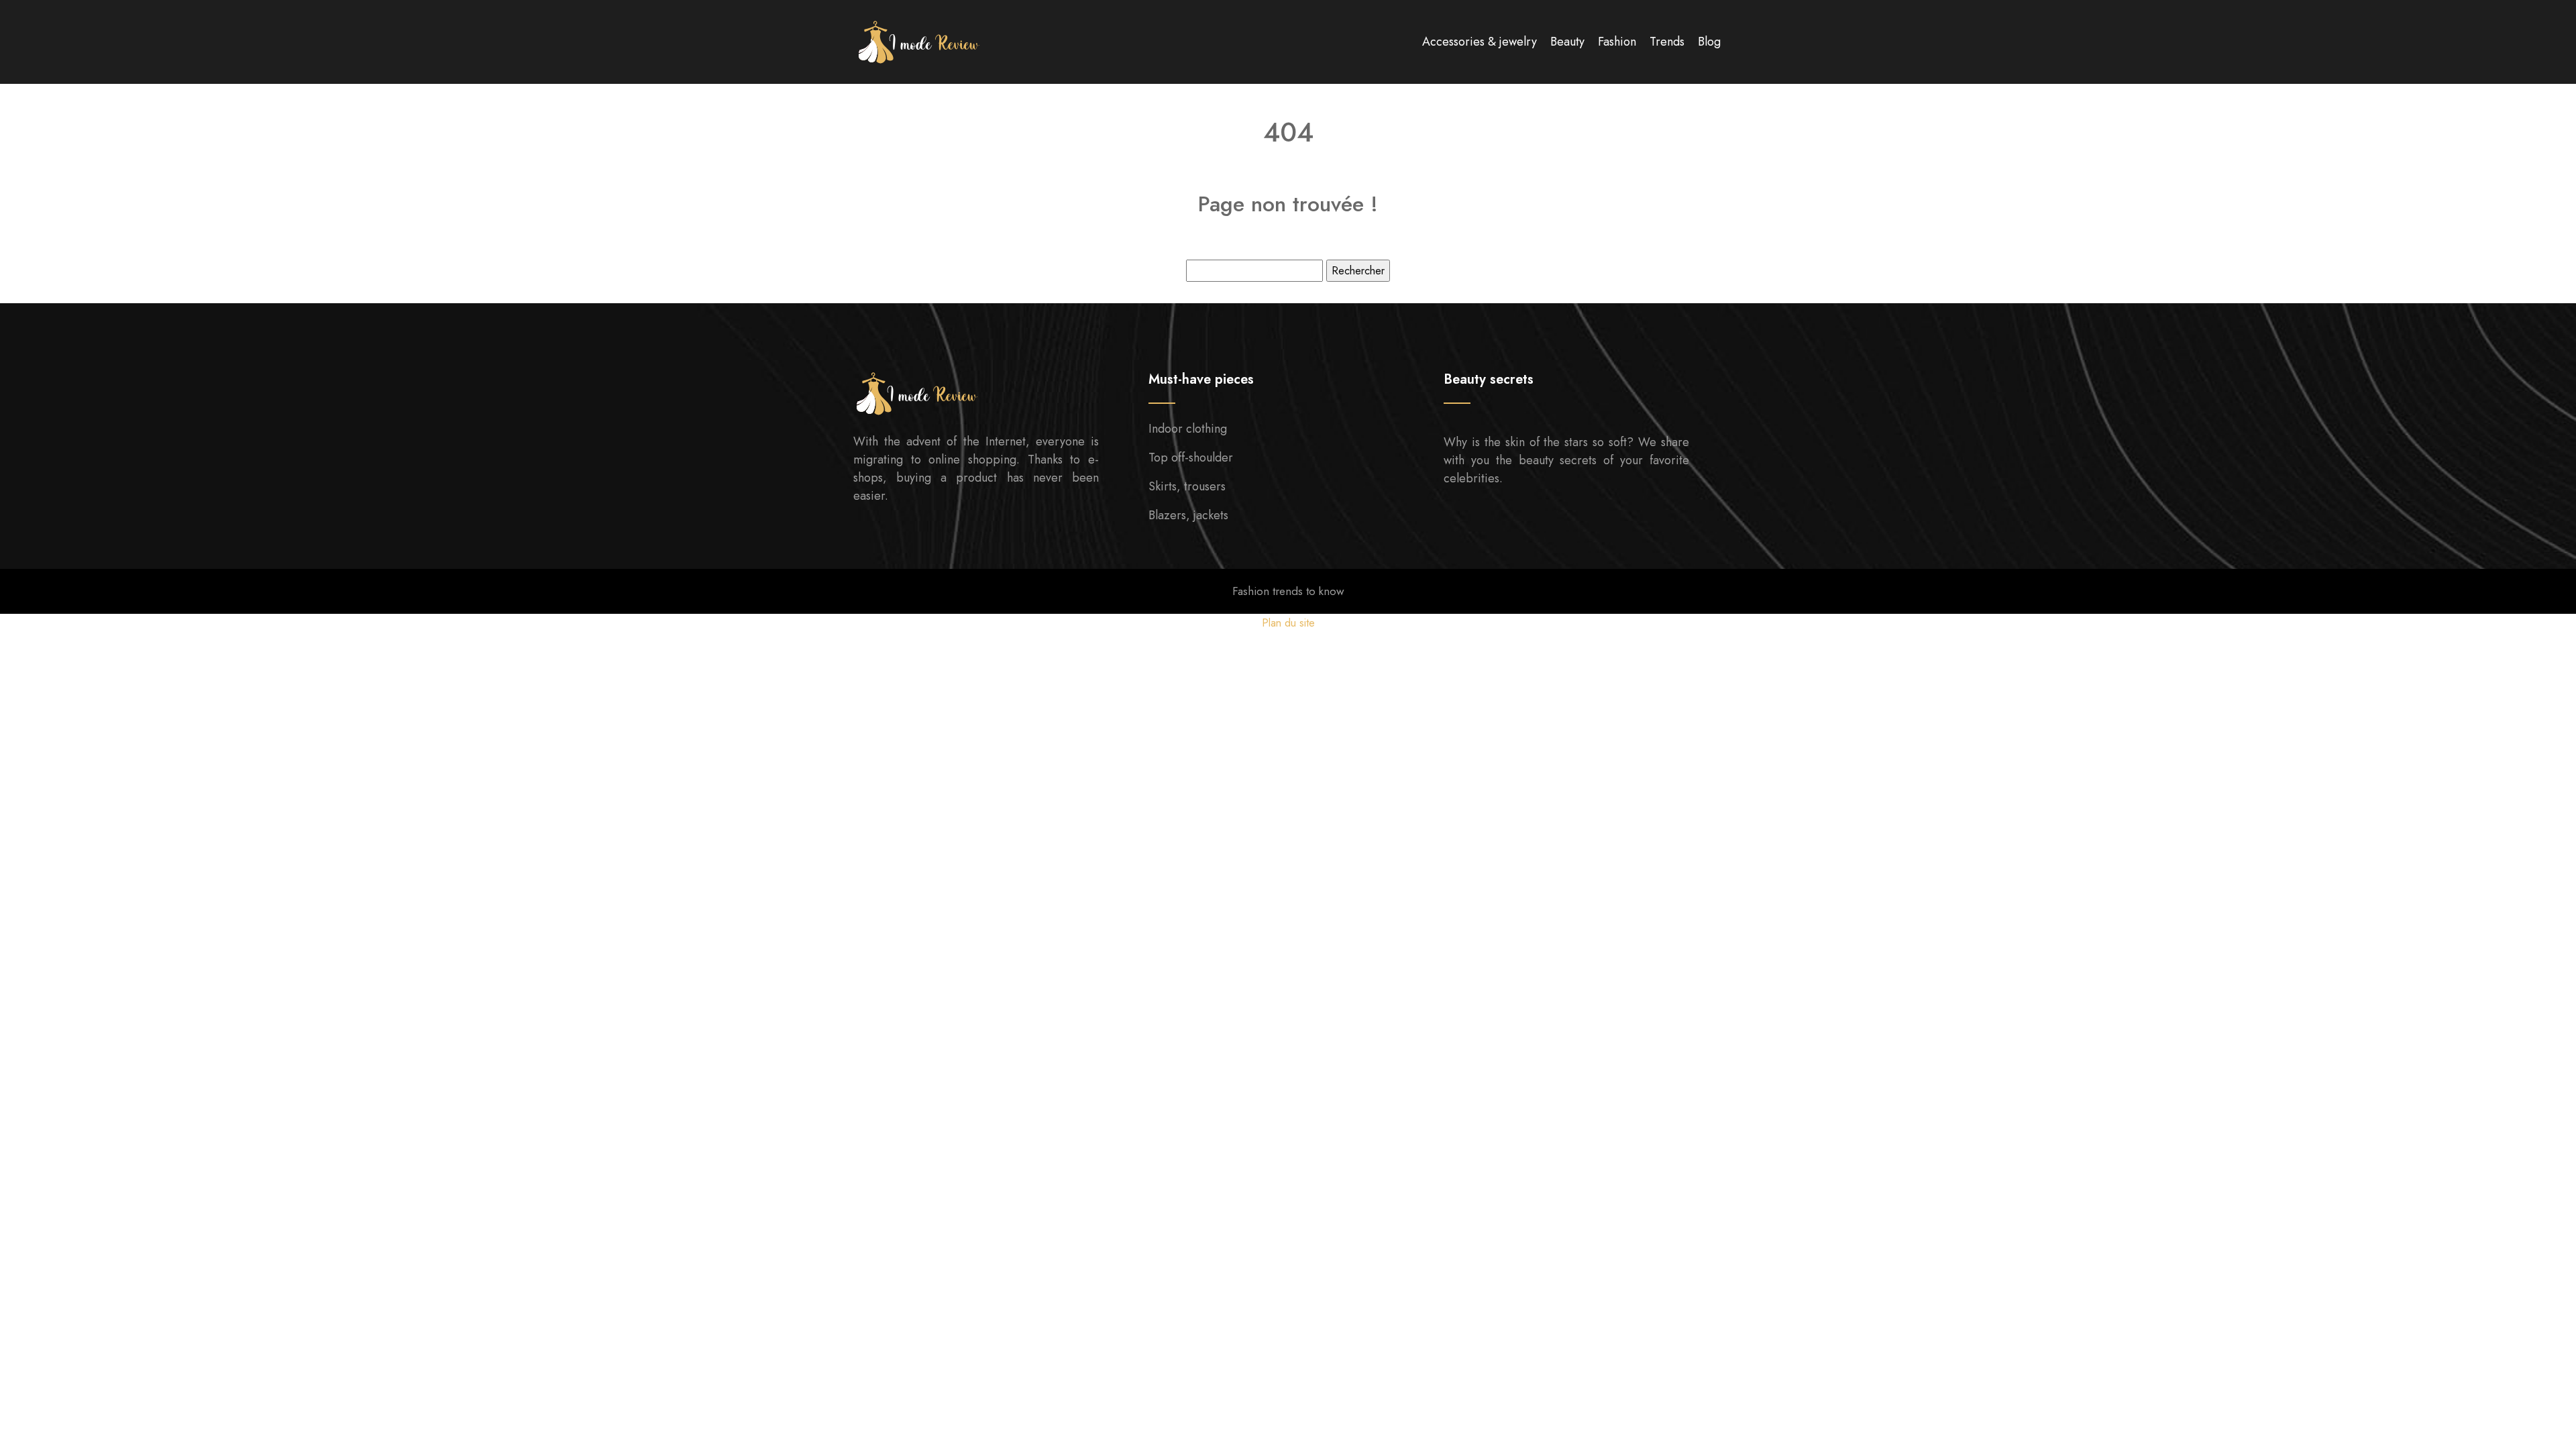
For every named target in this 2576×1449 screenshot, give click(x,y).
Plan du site (1288, 623)
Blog (1709, 42)
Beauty (1567, 42)
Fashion (1617, 42)
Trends (1667, 42)
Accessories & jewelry (1480, 42)
